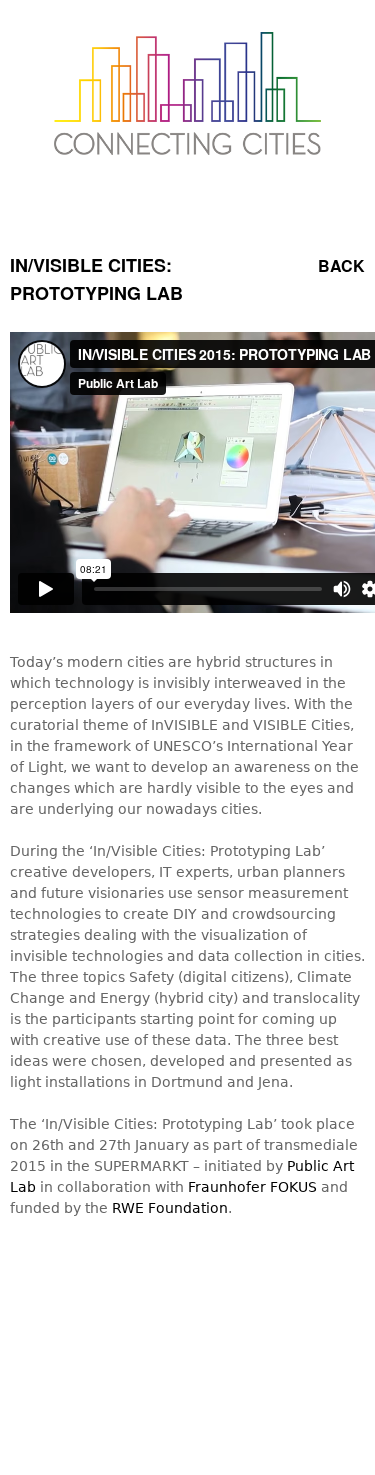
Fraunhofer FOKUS (252, 1187)
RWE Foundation (170, 1208)
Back (341, 265)
